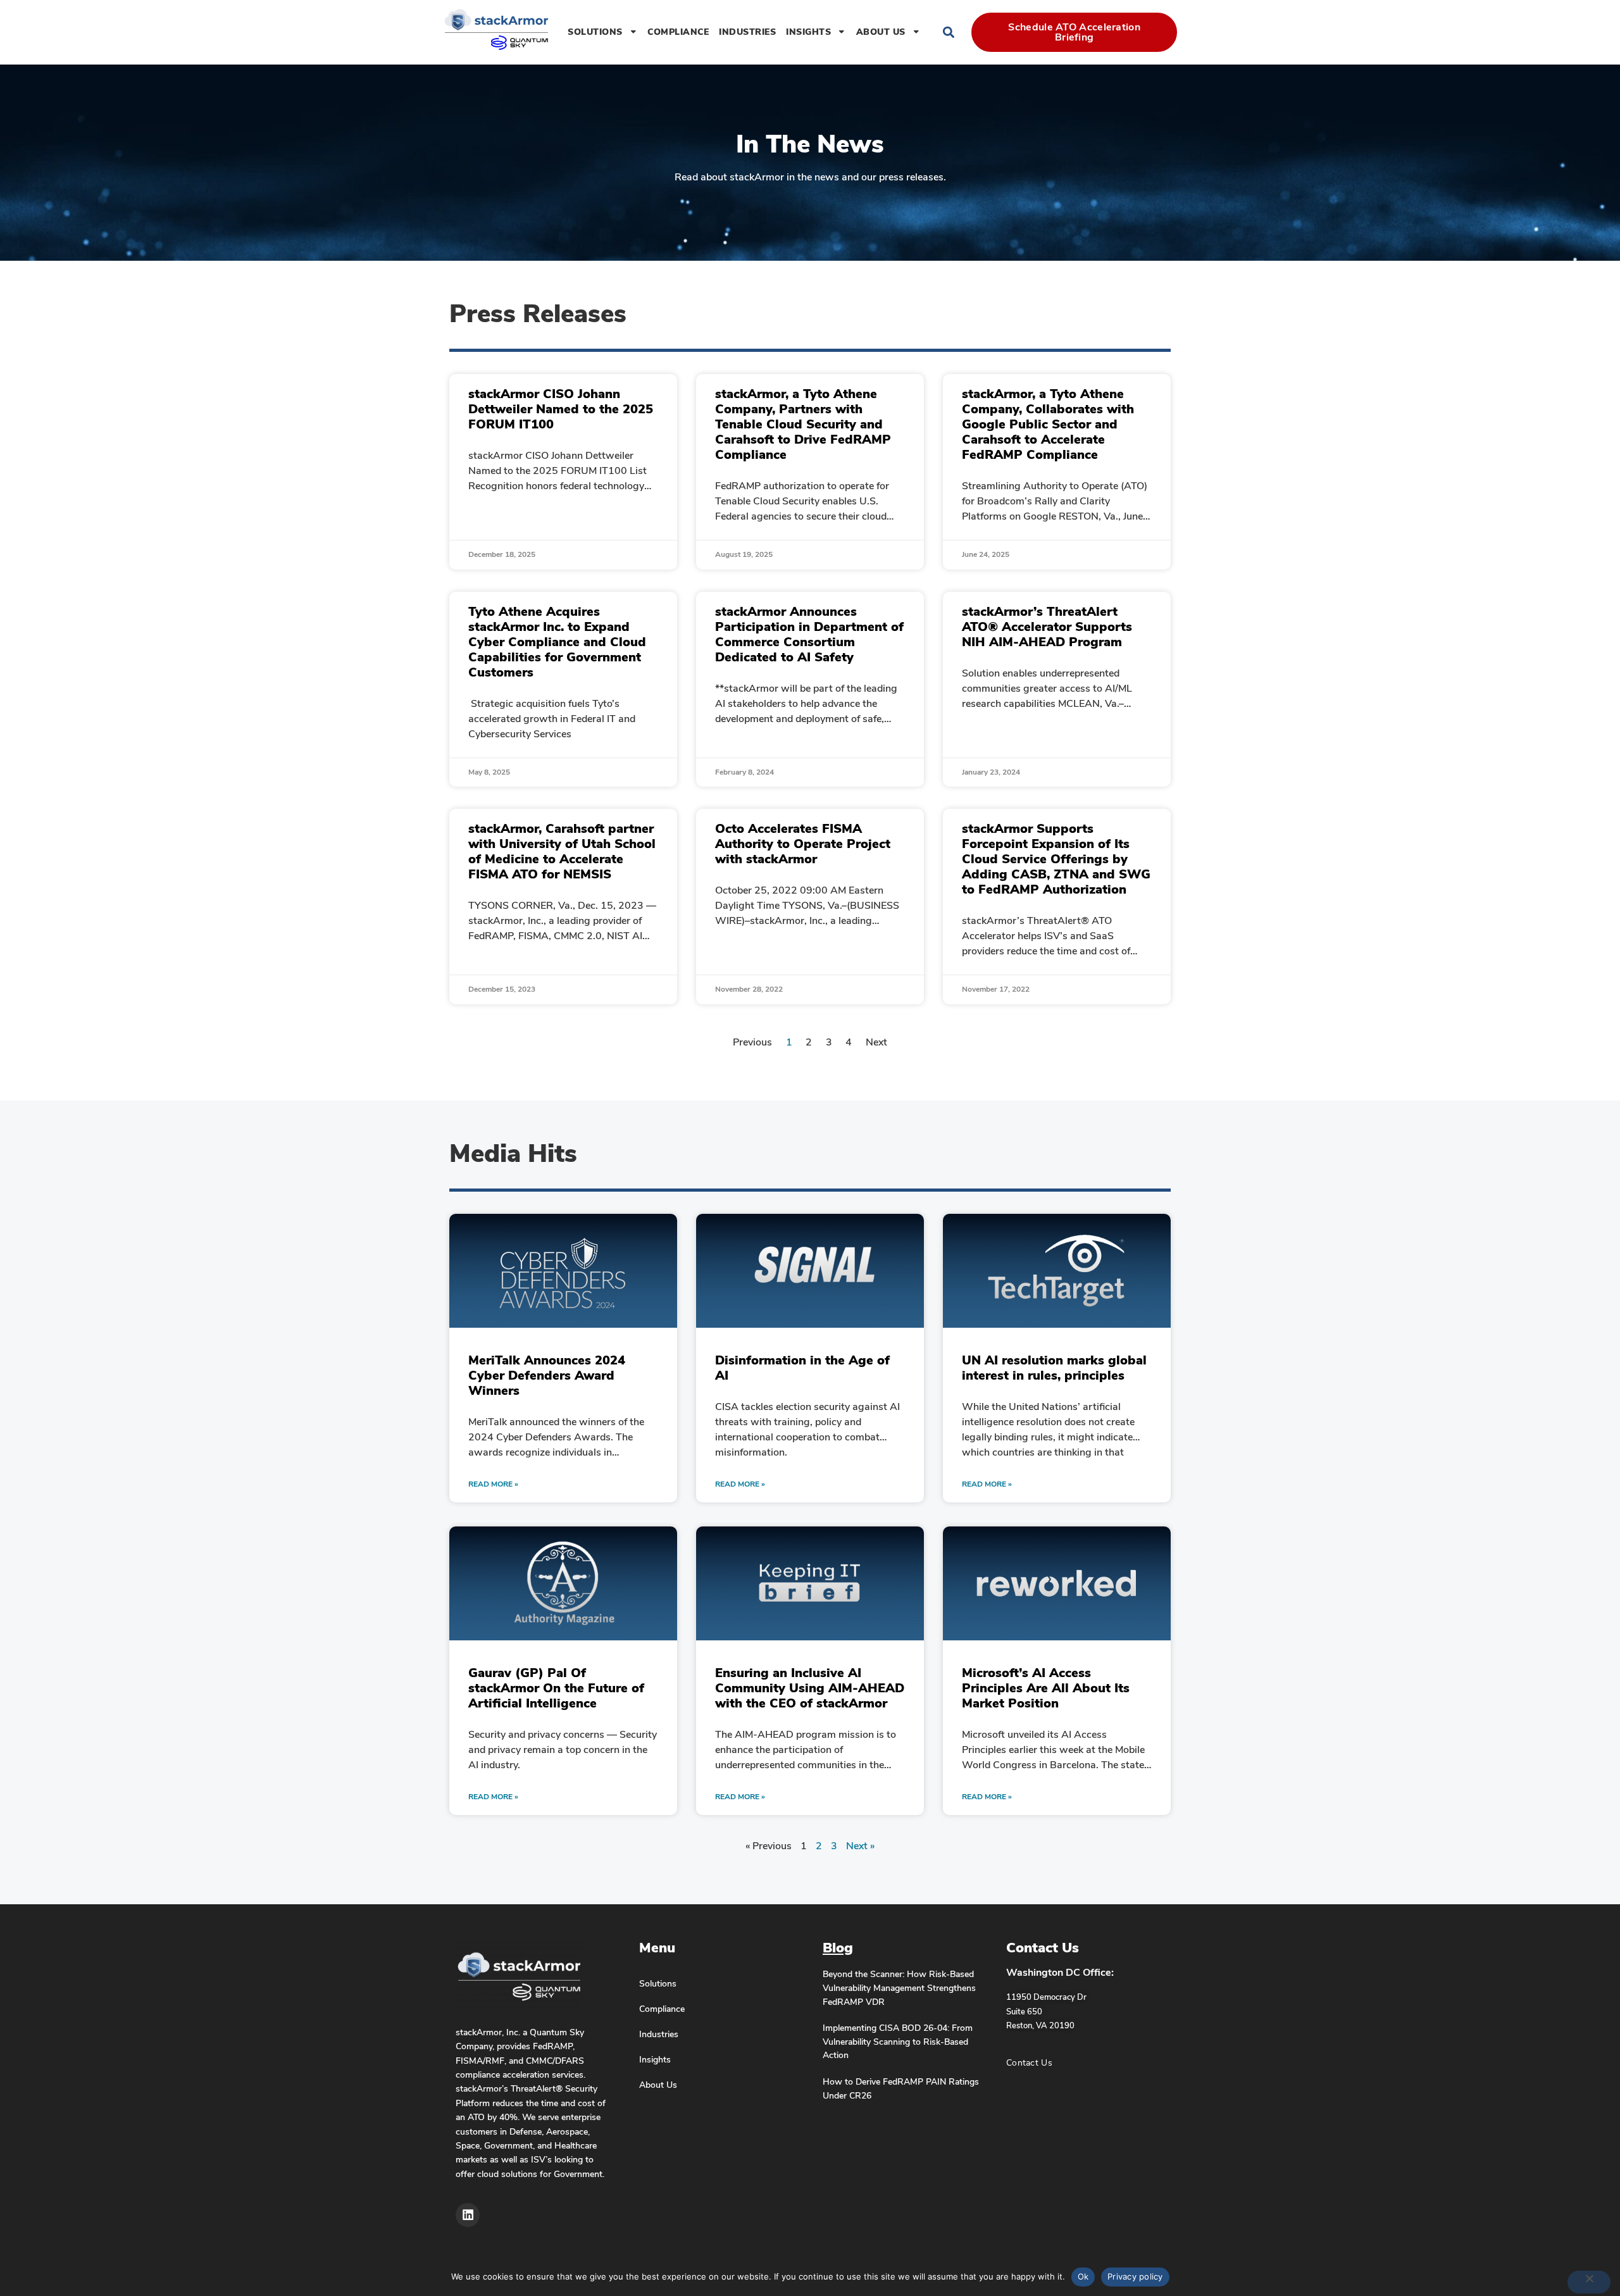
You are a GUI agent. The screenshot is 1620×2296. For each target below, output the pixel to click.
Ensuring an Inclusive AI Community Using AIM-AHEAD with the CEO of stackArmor (810, 1688)
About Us (881, 32)
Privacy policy (1135, 2276)
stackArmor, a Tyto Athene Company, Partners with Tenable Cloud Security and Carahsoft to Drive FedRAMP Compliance (803, 424)
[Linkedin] (468, 2215)
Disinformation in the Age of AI (802, 1368)
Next (876, 1042)
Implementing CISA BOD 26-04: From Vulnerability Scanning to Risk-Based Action (898, 2041)
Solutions (595, 32)
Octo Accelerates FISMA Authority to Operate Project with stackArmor (803, 844)
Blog (838, 1948)
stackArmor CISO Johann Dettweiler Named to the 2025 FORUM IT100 (561, 409)
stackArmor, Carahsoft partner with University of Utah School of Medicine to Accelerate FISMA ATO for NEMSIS (562, 852)
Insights (808, 32)
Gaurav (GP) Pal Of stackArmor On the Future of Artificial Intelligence (556, 1688)
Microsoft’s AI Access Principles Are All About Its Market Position (1046, 1688)
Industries (747, 32)
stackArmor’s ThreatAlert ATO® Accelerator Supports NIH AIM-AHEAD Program (1047, 627)
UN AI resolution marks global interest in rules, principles (1054, 1368)
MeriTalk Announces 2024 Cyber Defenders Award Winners (547, 1376)
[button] (948, 32)
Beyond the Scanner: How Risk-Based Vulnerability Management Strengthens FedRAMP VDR (899, 1987)
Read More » (493, 1484)
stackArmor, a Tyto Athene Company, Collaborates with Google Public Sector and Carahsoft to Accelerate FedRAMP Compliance (1048, 424)
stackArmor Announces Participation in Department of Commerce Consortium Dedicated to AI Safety (809, 634)
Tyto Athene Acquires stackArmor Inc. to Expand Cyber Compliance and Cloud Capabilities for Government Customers (557, 642)
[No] (1589, 2282)
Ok (1083, 2276)
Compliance (678, 32)
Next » (860, 1846)
